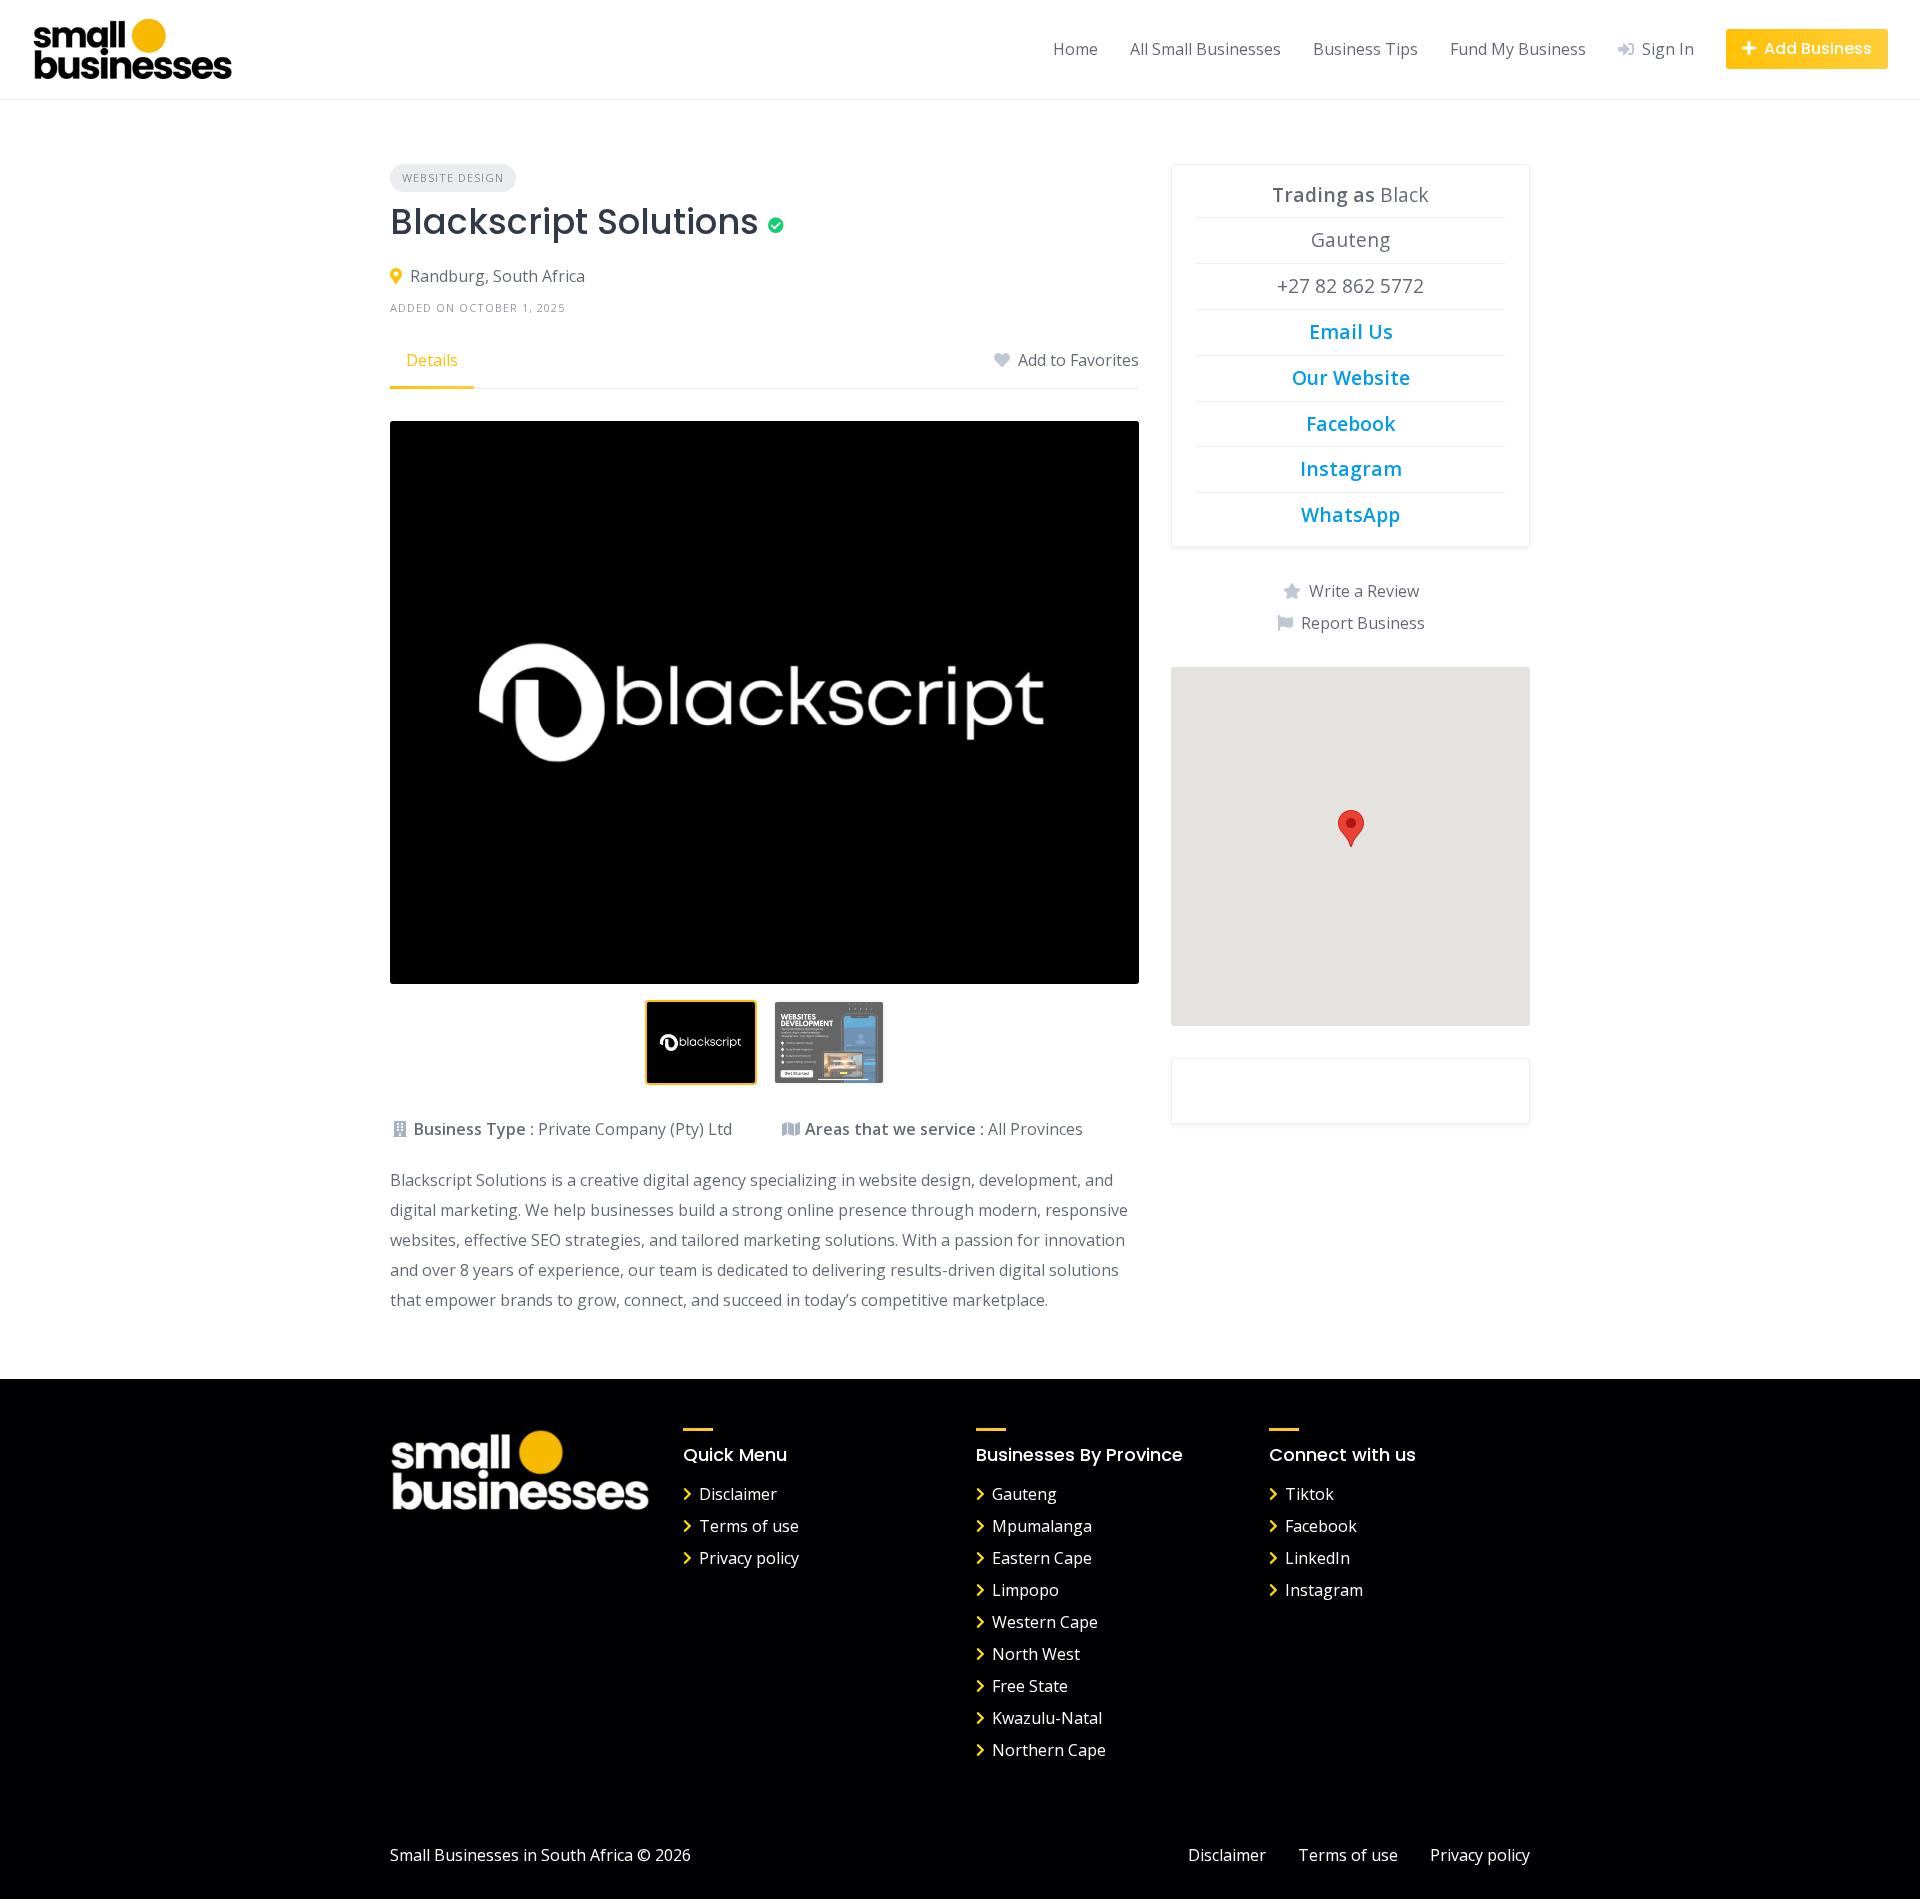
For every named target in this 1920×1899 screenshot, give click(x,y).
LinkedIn (1317, 1558)
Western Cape (1045, 1622)
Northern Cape (1049, 1750)
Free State (1030, 1686)
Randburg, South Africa (497, 276)
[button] (1351, 828)
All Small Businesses (1205, 49)
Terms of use (749, 1526)
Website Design (453, 177)
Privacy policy (749, 1558)
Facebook (1321, 1526)
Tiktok (1309, 1494)
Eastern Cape (1042, 1558)
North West (1036, 1654)
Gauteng (1024, 1494)
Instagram (1324, 1590)
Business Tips (1365, 49)
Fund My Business (1518, 49)
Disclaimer (738, 1494)
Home (1075, 49)
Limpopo (1025, 1590)
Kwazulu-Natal (1047, 1718)
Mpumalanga (1042, 1526)
